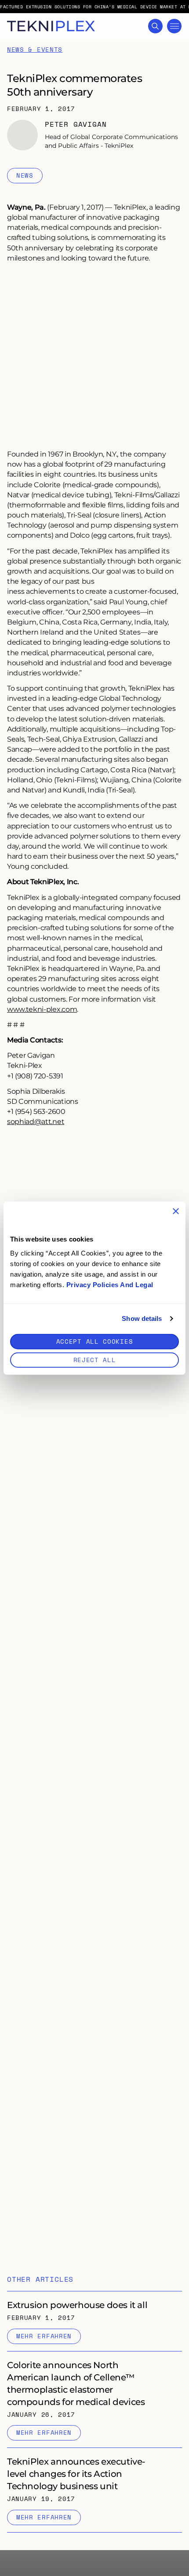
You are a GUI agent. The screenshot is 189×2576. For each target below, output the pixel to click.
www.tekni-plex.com (42, 1009)
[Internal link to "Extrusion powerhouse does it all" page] (94, 2321)
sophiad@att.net (36, 1121)
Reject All (95, 1359)
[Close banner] (176, 1211)
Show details (142, 1318)
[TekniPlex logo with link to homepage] (51, 26)
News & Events (35, 50)
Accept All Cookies (95, 1341)
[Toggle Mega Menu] (174, 26)
